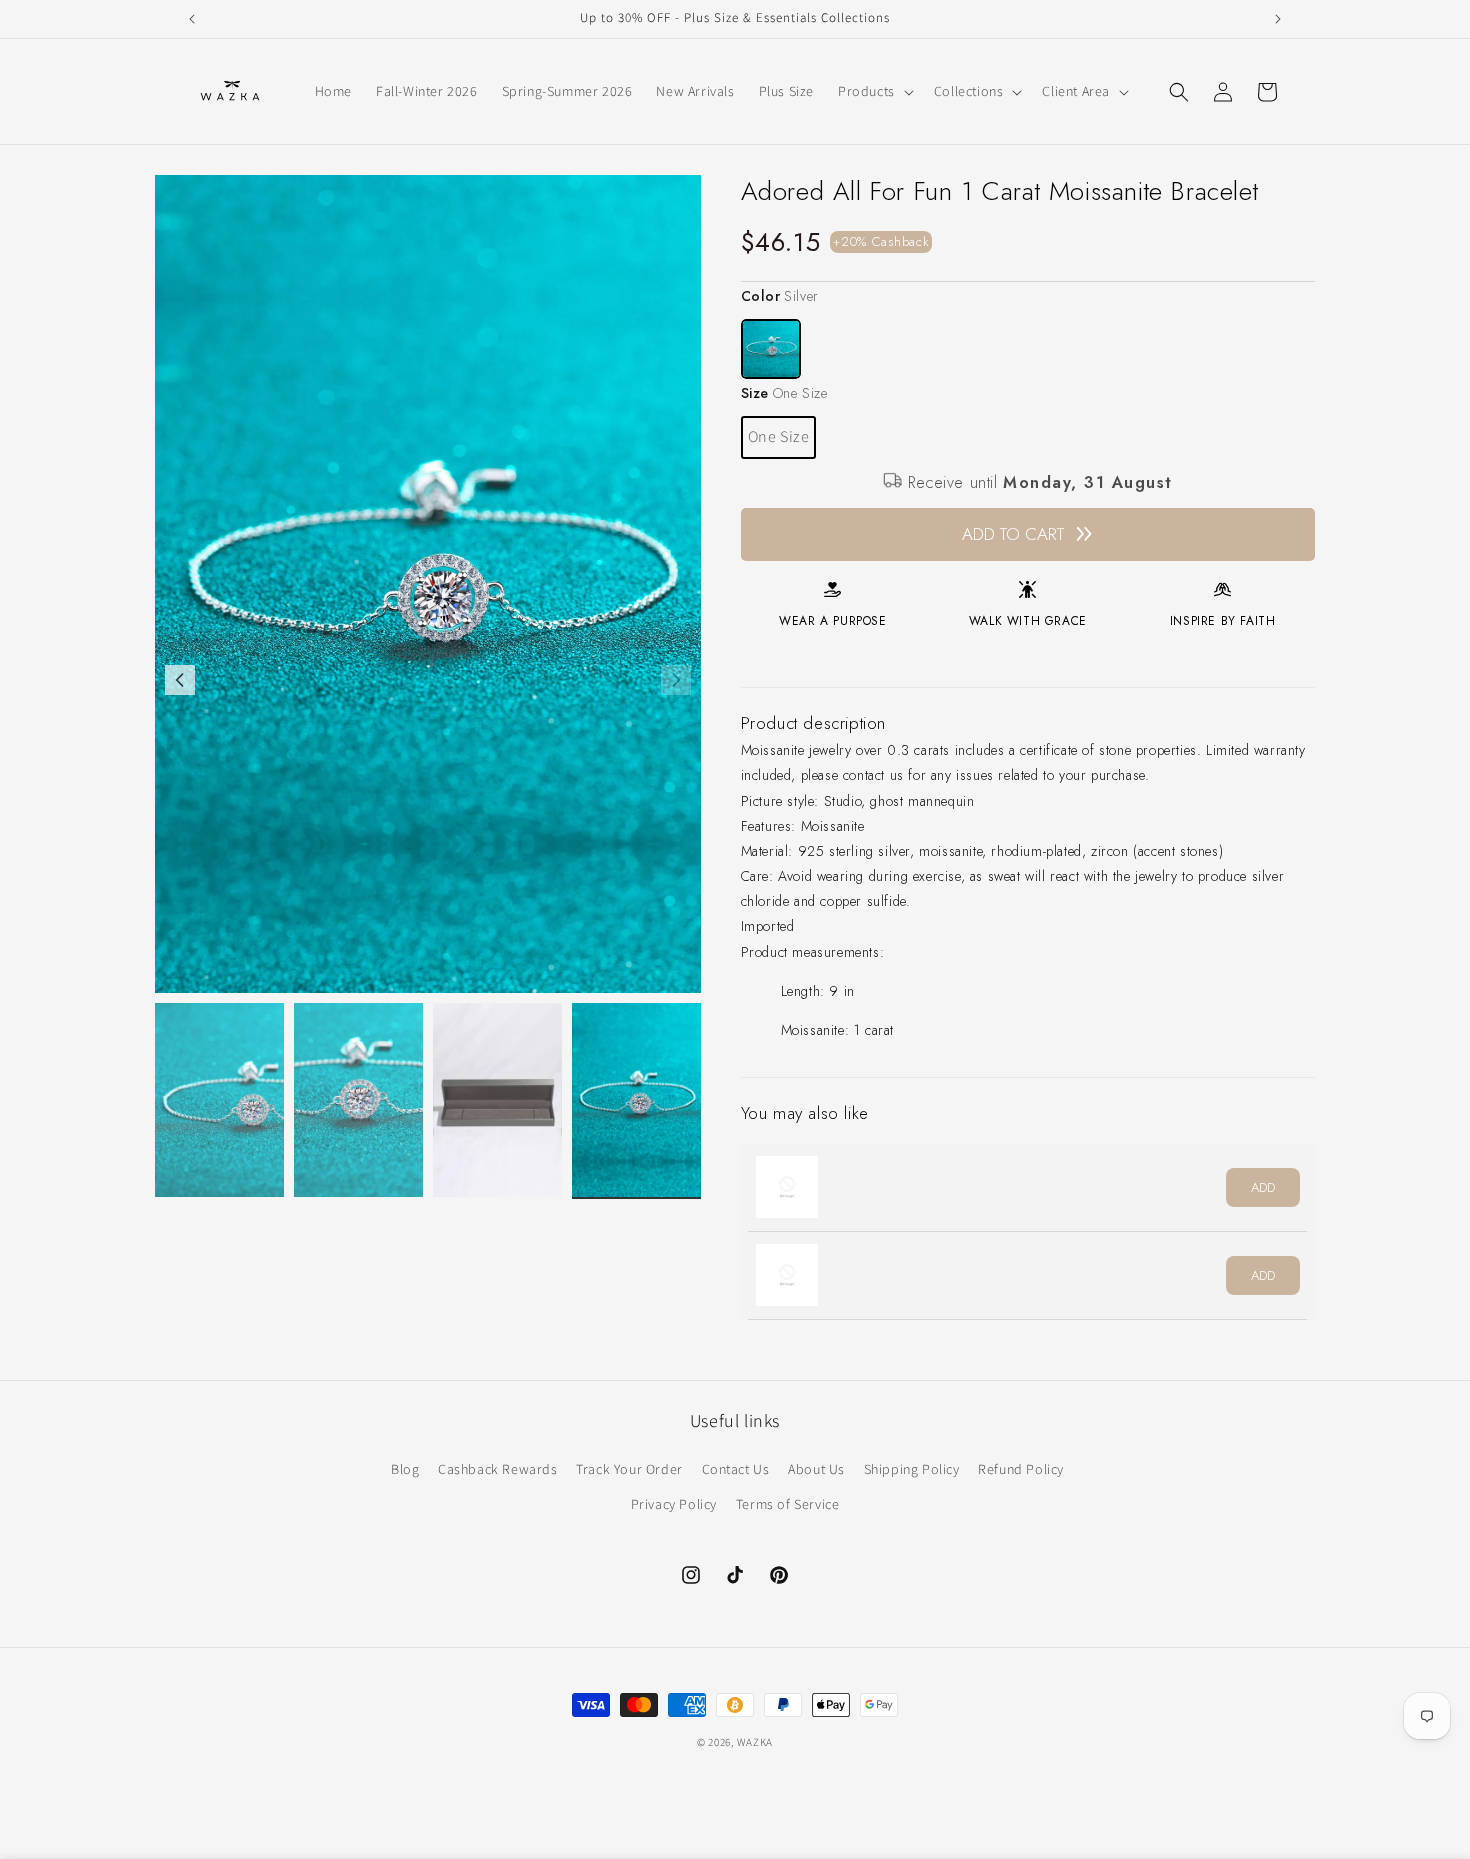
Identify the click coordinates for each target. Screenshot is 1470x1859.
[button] (874, 91)
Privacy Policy (674, 1504)
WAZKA (755, 1742)
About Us (816, 1469)
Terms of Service (788, 1504)
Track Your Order (629, 1469)
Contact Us (736, 1469)
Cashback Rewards (498, 1469)
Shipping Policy (912, 1469)
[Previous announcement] (192, 19)
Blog (405, 1469)
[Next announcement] (1278, 19)
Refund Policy (1021, 1469)
